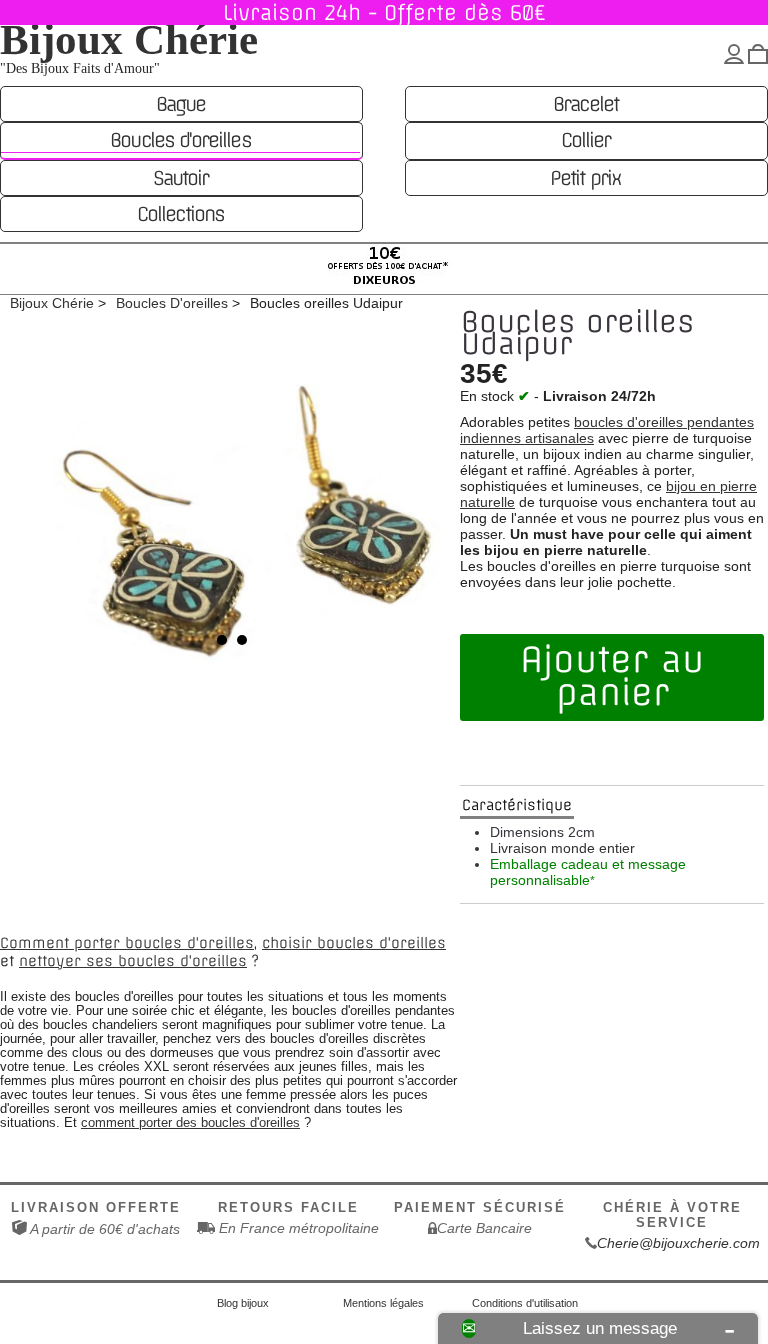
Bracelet (585, 104)
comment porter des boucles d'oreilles (190, 1123)
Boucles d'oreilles (180, 140)
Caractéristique (517, 805)
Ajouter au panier (612, 677)
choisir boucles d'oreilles (354, 943)
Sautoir (180, 178)
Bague (180, 104)
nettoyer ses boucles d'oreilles (133, 961)
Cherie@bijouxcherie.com (678, 1243)
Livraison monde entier (562, 848)
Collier (585, 140)
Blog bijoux (243, 1303)
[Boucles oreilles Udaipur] (232, 512)
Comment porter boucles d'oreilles (127, 943)
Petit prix (585, 178)
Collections (180, 214)
